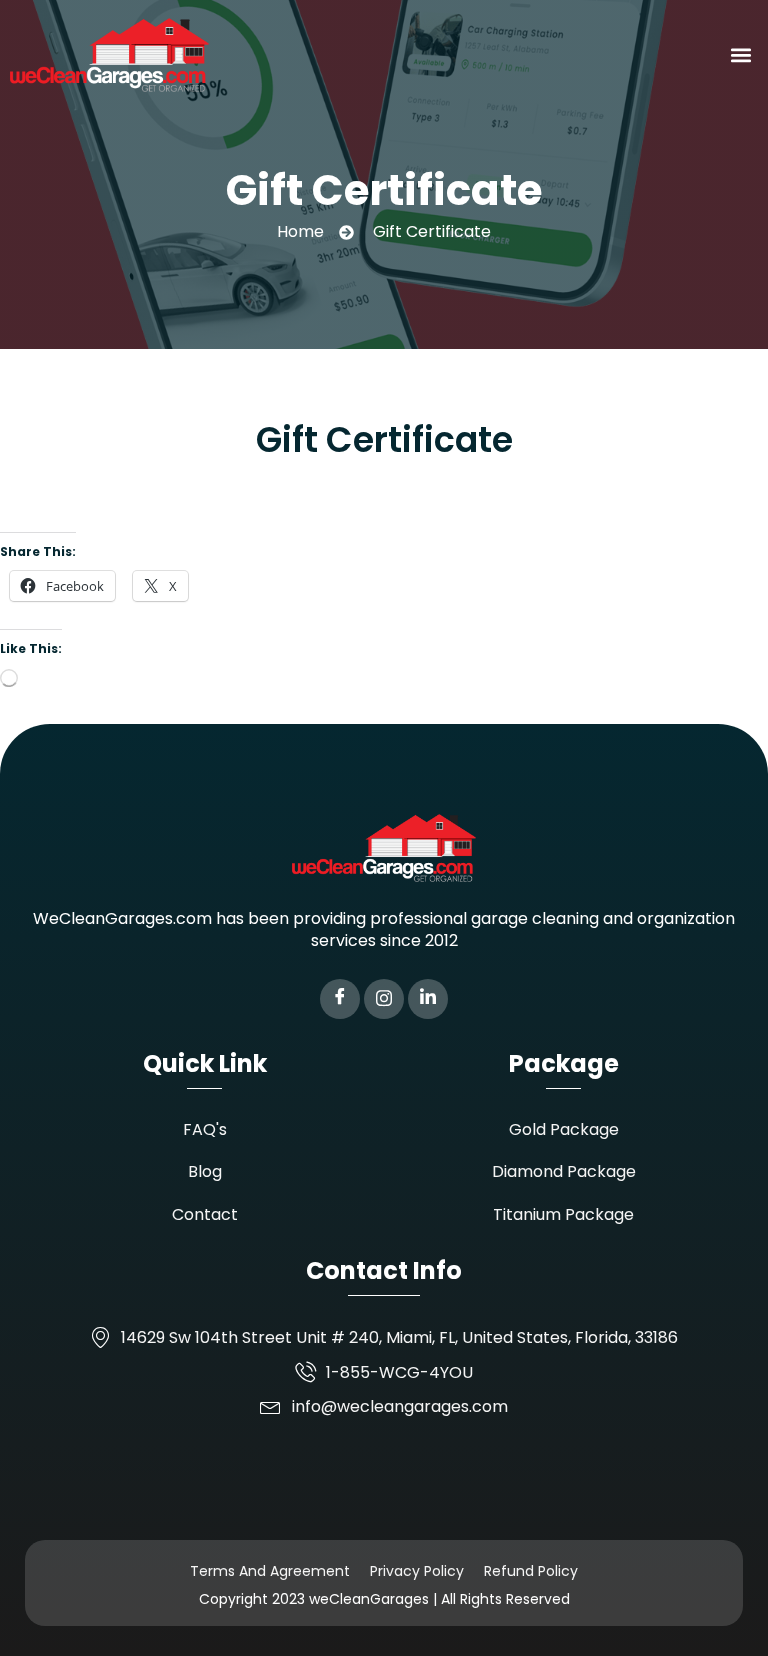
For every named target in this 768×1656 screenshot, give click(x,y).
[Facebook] (340, 999)
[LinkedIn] (428, 999)
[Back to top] (723, 1611)
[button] (741, 54)
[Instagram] (384, 999)
